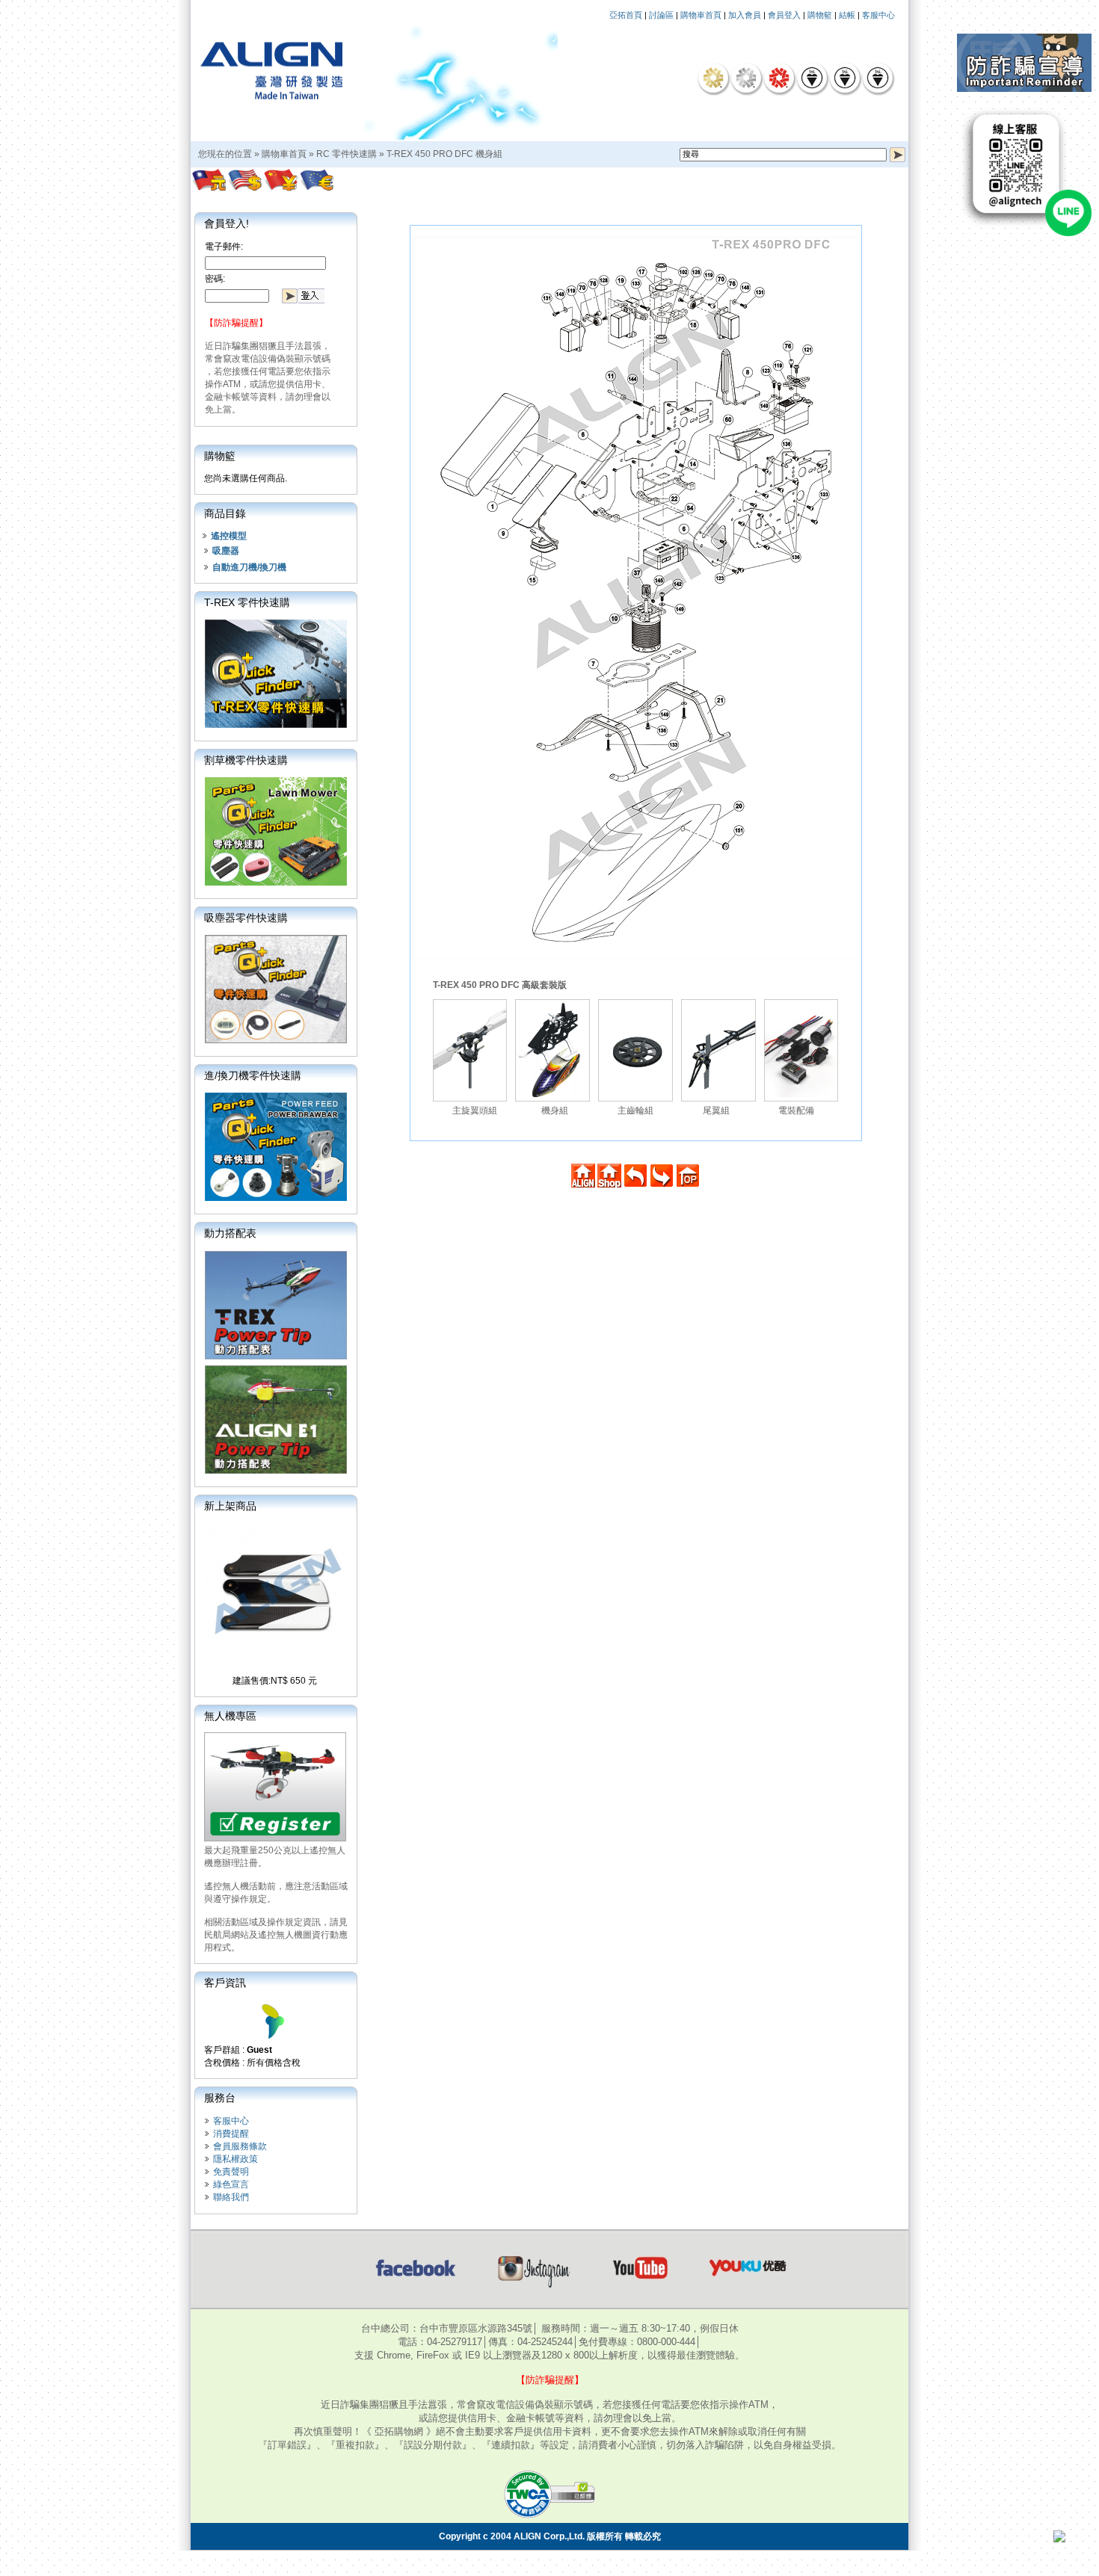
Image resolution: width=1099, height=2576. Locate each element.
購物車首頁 (701, 15)
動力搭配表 (230, 1233)
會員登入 (784, 15)
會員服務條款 (240, 2146)
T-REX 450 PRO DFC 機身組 (444, 154)
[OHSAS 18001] (878, 78)
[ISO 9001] (812, 78)
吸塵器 (226, 551)
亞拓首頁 (626, 15)
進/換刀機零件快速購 (253, 1075)
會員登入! (227, 223)
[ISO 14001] (845, 78)
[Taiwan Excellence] (779, 78)
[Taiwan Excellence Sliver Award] (746, 78)
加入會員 (745, 15)
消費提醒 (231, 2134)
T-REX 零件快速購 (247, 602)
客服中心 (878, 15)
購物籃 (820, 15)
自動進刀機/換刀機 (249, 567)
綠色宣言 (231, 2184)
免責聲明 (231, 2172)
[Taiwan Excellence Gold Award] (713, 78)
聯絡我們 (231, 2197)
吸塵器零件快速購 (246, 918)
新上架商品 (230, 1506)
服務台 (220, 2098)
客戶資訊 (225, 1983)
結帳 (847, 15)
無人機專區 (230, 1716)
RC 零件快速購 (347, 154)
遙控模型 (229, 536)
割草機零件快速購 (246, 760)
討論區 (661, 15)
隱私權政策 (235, 2159)
